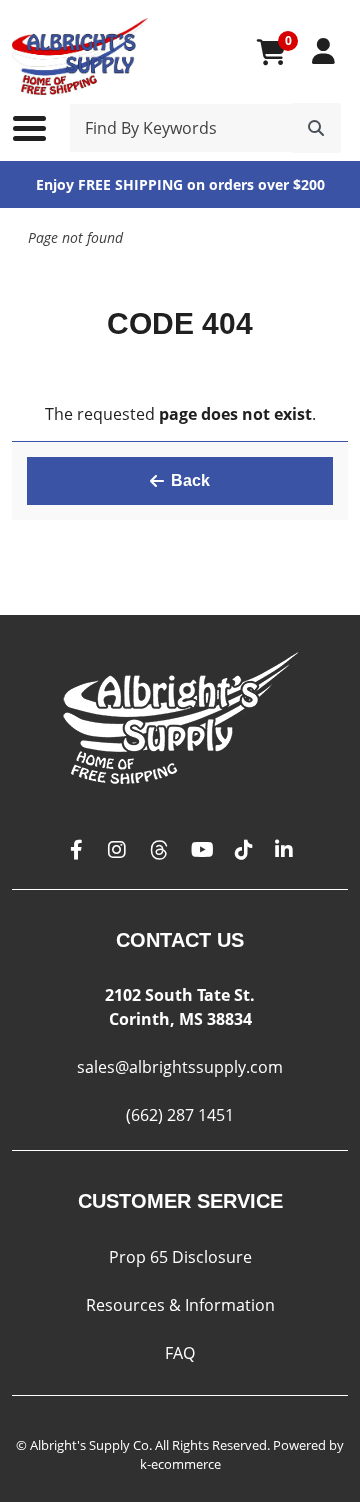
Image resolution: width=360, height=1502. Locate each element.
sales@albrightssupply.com (180, 1067)
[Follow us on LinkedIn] (284, 850)
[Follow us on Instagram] (117, 850)
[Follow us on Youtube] (202, 850)
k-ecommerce (180, 1464)
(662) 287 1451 (180, 1115)
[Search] (316, 128)
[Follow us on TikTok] (244, 850)
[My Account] (323, 51)
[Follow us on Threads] (159, 850)
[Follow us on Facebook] (77, 850)
